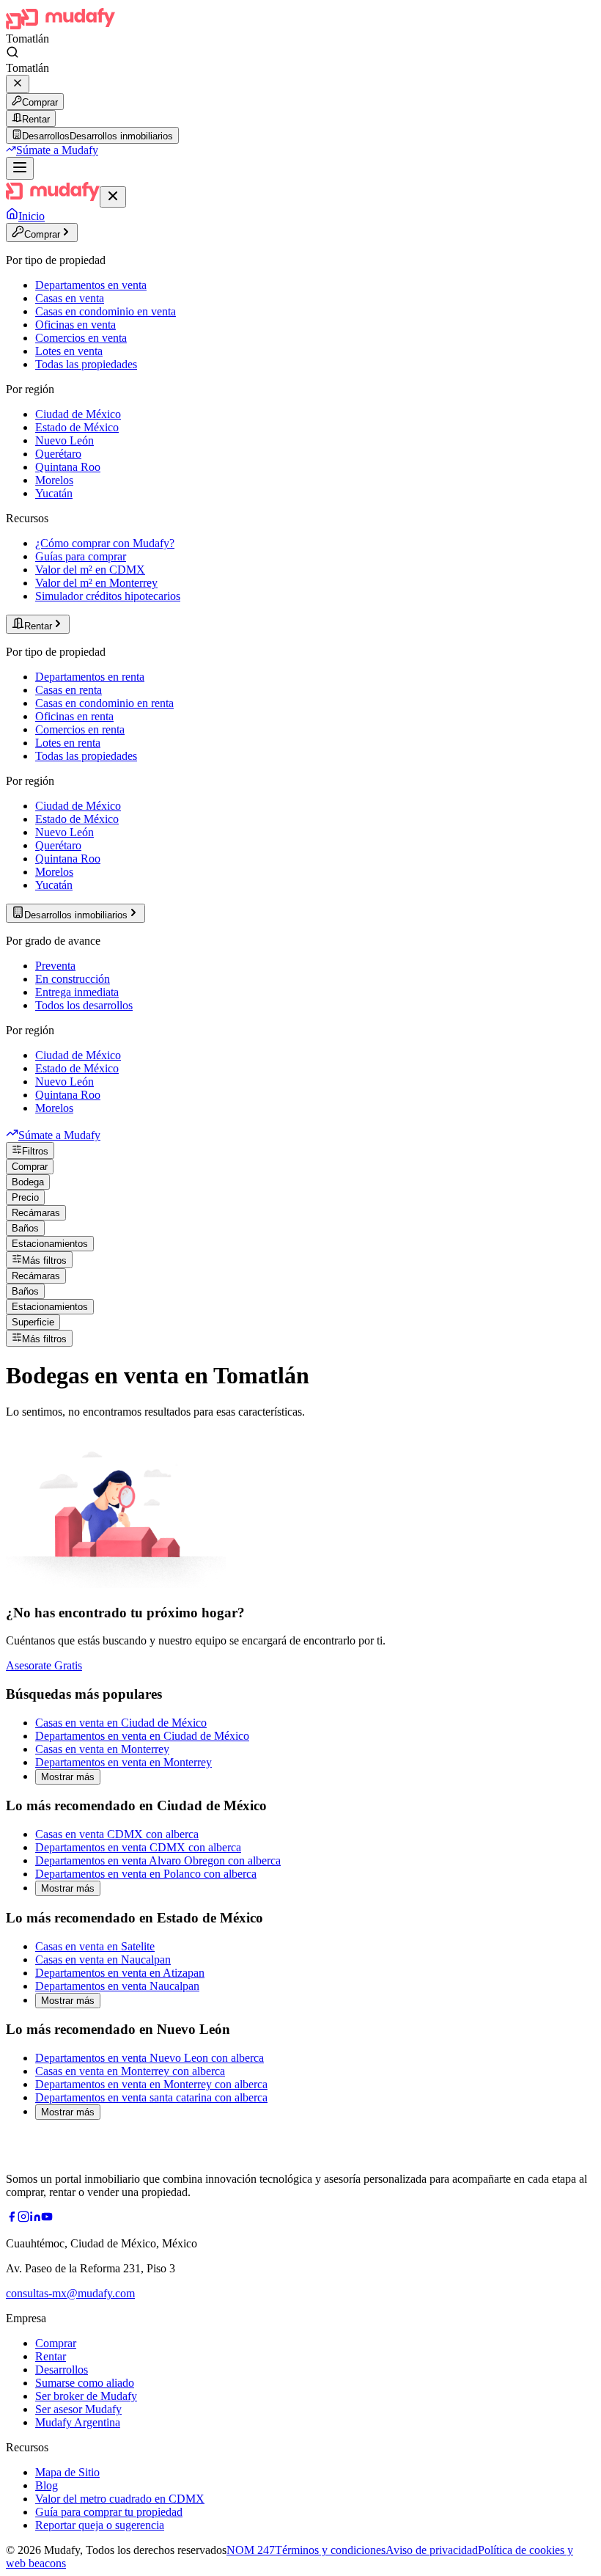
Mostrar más (68, 1777)
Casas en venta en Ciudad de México (121, 1723)
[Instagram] (23, 2218)
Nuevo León (64, 440)
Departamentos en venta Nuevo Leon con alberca (150, 2058)
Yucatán (54, 493)
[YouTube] (47, 2218)
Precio (25, 1197)
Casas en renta (69, 690)
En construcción (73, 979)
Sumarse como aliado (85, 2383)
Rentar (36, 119)
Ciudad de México (78, 414)
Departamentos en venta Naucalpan (117, 1986)
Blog (47, 2485)
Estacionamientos (50, 1244)
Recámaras (36, 1213)
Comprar (40, 102)
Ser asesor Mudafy (78, 2409)
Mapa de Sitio (67, 2472)
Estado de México (77, 427)
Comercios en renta (80, 729)
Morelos (54, 480)
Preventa (55, 966)
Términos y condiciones (330, 2550)
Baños (25, 1228)
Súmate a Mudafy (57, 150)
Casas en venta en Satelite (95, 1946)
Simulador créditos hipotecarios (108, 596)
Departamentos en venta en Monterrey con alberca (151, 2084)
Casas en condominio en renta (104, 703)
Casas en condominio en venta (106, 311)
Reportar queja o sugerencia (100, 2525)
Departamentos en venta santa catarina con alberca (151, 2097)
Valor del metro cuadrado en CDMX (120, 2499)
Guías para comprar (81, 556)
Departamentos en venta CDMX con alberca (138, 1847)
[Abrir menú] (20, 168)
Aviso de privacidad (432, 2550)
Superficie (33, 1322)
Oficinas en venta (75, 325)
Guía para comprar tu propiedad (109, 2512)
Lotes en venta (69, 351)
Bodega (28, 1182)
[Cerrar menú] (113, 197)
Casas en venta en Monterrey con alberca (130, 2071)
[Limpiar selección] (18, 84)
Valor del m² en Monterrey (96, 583)
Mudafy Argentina (78, 2422)
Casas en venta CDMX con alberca (117, 1834)
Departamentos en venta (91, 285)
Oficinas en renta (74, 716)
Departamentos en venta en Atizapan (120, 1973)
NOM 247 (251, 2550)
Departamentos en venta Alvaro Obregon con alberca (158, 1860)
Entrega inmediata (77, 992)
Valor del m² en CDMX (90, 570)
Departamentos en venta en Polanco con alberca (146, 1874)
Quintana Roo (68, 467)
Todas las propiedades (86, 364)
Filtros (35, 1151)
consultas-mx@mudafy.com (70, 2293)
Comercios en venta (81, 338)
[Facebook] (12, 2218)
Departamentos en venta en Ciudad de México (142, 1736)
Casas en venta (70, 298)
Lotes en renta (68, 743)
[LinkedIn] (35, 2218)
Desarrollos (62, 2370)
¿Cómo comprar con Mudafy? (105, 543)
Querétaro (58, 454)
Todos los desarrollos (84, 1005)
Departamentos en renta (90, 677)
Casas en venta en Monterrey (102, 1749)
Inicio (32, 216)
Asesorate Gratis (44, 1665)
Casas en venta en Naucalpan (103, 1960)
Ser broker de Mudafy (86, 2396)
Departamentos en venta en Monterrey (123, 1762)
